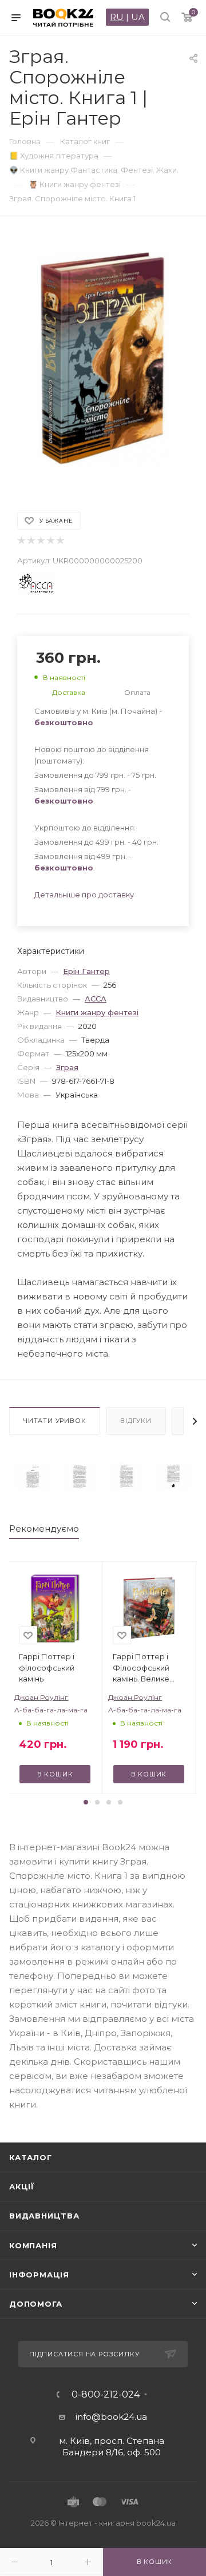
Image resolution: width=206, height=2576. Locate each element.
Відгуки (136, 1421)
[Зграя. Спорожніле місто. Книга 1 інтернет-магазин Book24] (103, 358)
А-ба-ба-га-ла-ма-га (51, 1710)
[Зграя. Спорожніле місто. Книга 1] (33, 1476)
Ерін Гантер (86, 971)
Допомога (35, 2304)
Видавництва (44, 2216)
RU (117, 17)
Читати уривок (55, 1421)
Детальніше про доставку (84, 895)
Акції (22, 2187)
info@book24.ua (111, 2417)
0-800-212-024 (106, 2395)
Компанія (33, 2245)
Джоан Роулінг (41, 1697)
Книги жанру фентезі (97, 1012)
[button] (86, 1802)
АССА (96, 999)
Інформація (39, 2275)
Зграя (67, 1067)
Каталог (31, 2157)
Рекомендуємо (44, 1528)
